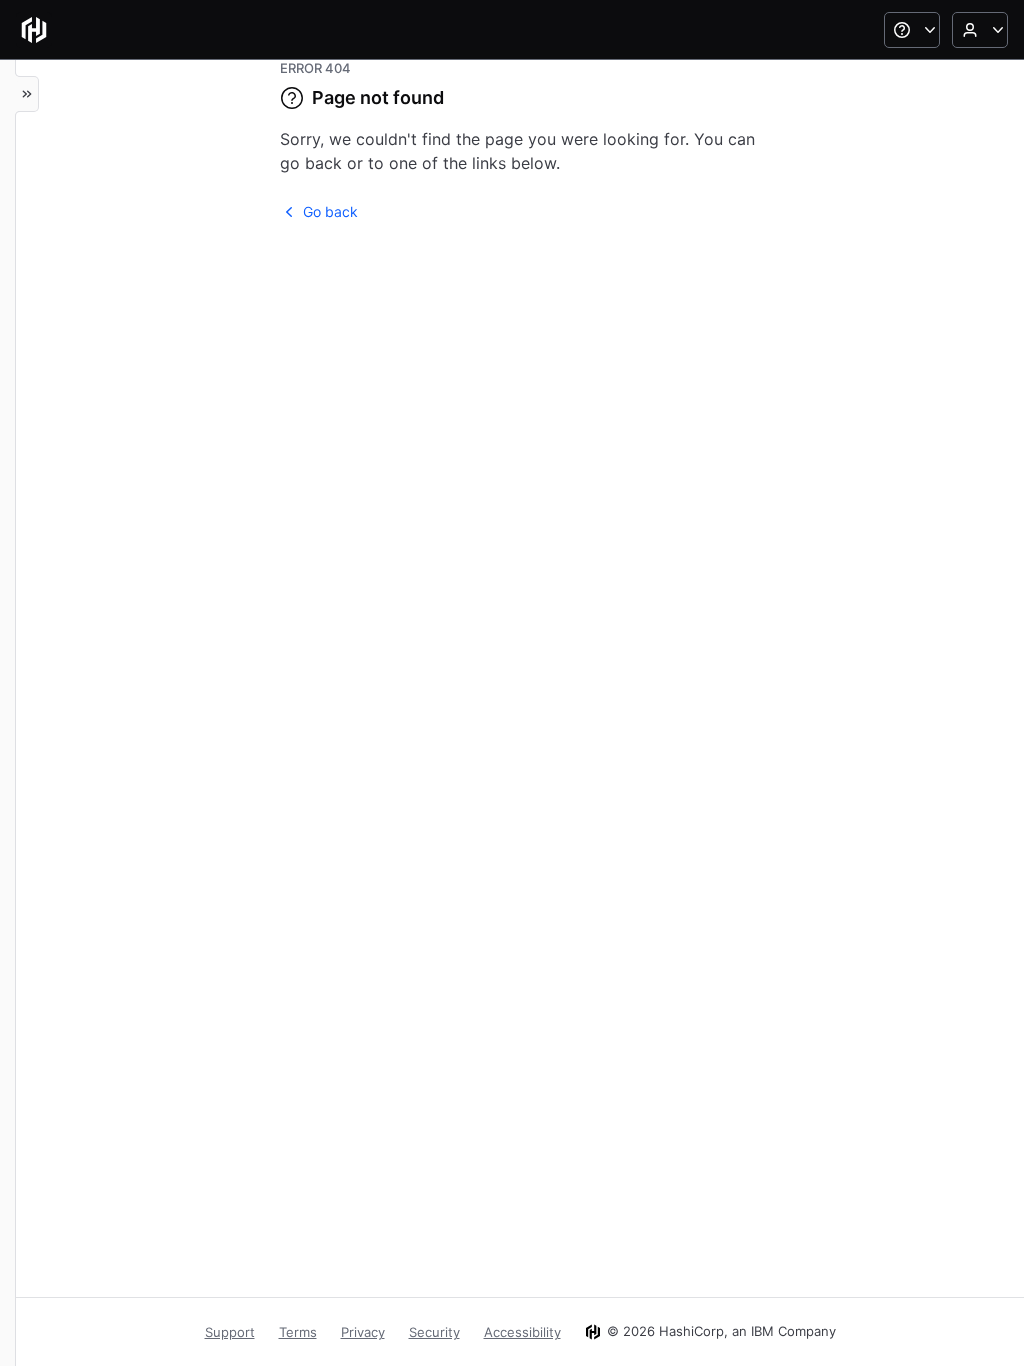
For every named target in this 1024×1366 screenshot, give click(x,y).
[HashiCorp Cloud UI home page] (34, 30)
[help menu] (912, 30)
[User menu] (980, 30)
